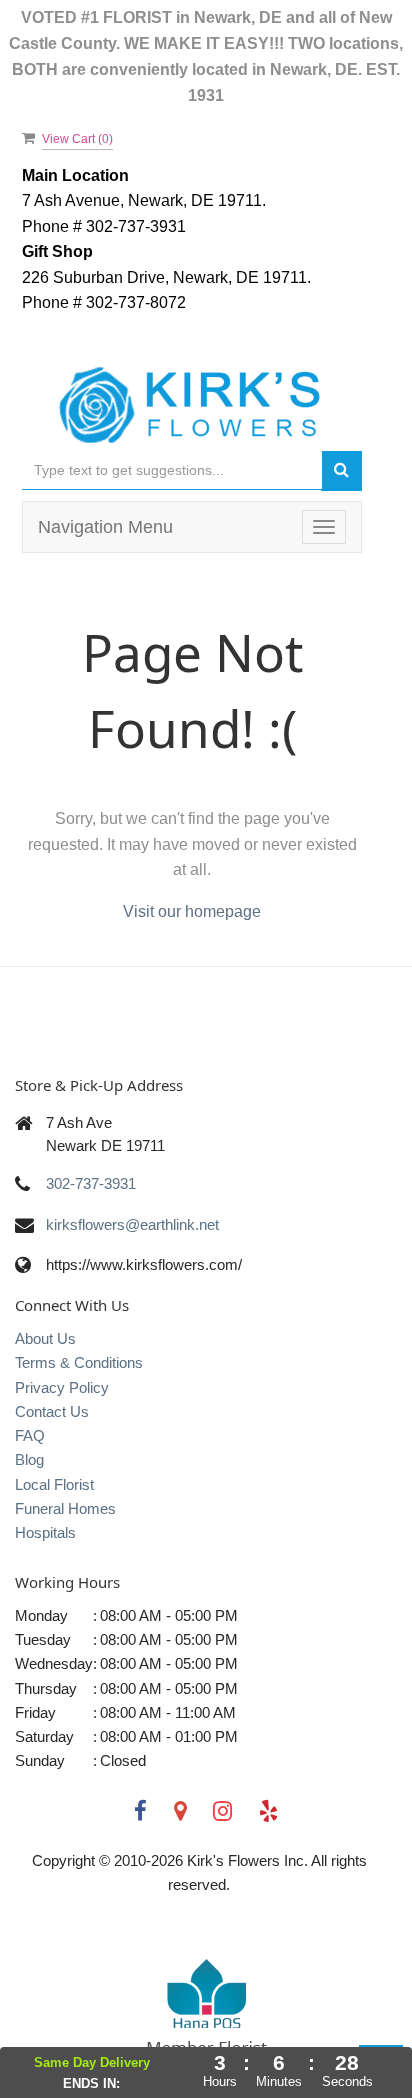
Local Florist (54, 1484)
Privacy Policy (62, 1387)
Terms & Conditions (79, 1362)
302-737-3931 (91, 1183)
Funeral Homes (65, 1508)
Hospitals (45, 1532)
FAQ (30, 1435)
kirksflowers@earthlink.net (132, 1224)
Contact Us (52, 1411)
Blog (29, 1459)
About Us (45, 1338)
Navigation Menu (105, 527)
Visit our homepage (192, 911)
